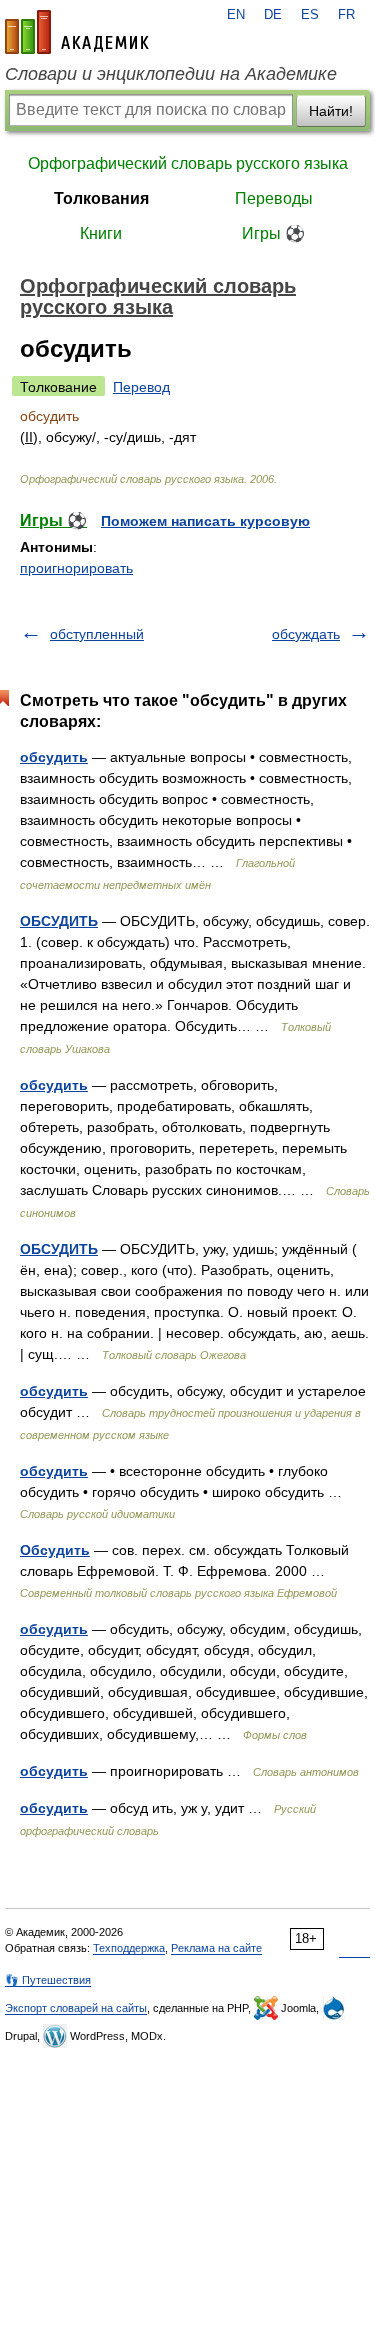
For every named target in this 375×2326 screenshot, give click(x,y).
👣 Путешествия (48, 1980)
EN (236, 15)
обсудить (54, 757)
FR (346, 15)
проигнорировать (76, 568)
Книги (101, 233)
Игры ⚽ (273, 233)
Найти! (331, 111)
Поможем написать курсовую (205, 521)
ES (310, 15)
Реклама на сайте (216, 1948)
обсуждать (306, 634)
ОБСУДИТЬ (59, 921)
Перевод (141, 387)
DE (273, 15)
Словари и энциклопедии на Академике (171, 74)
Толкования (101, 198)
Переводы (274, 198)
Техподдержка (129, 1948)
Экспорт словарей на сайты (76, 2008)
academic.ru (77, 32)
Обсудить (55, 1550)
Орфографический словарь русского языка (188, 163)
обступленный (97, 634)
